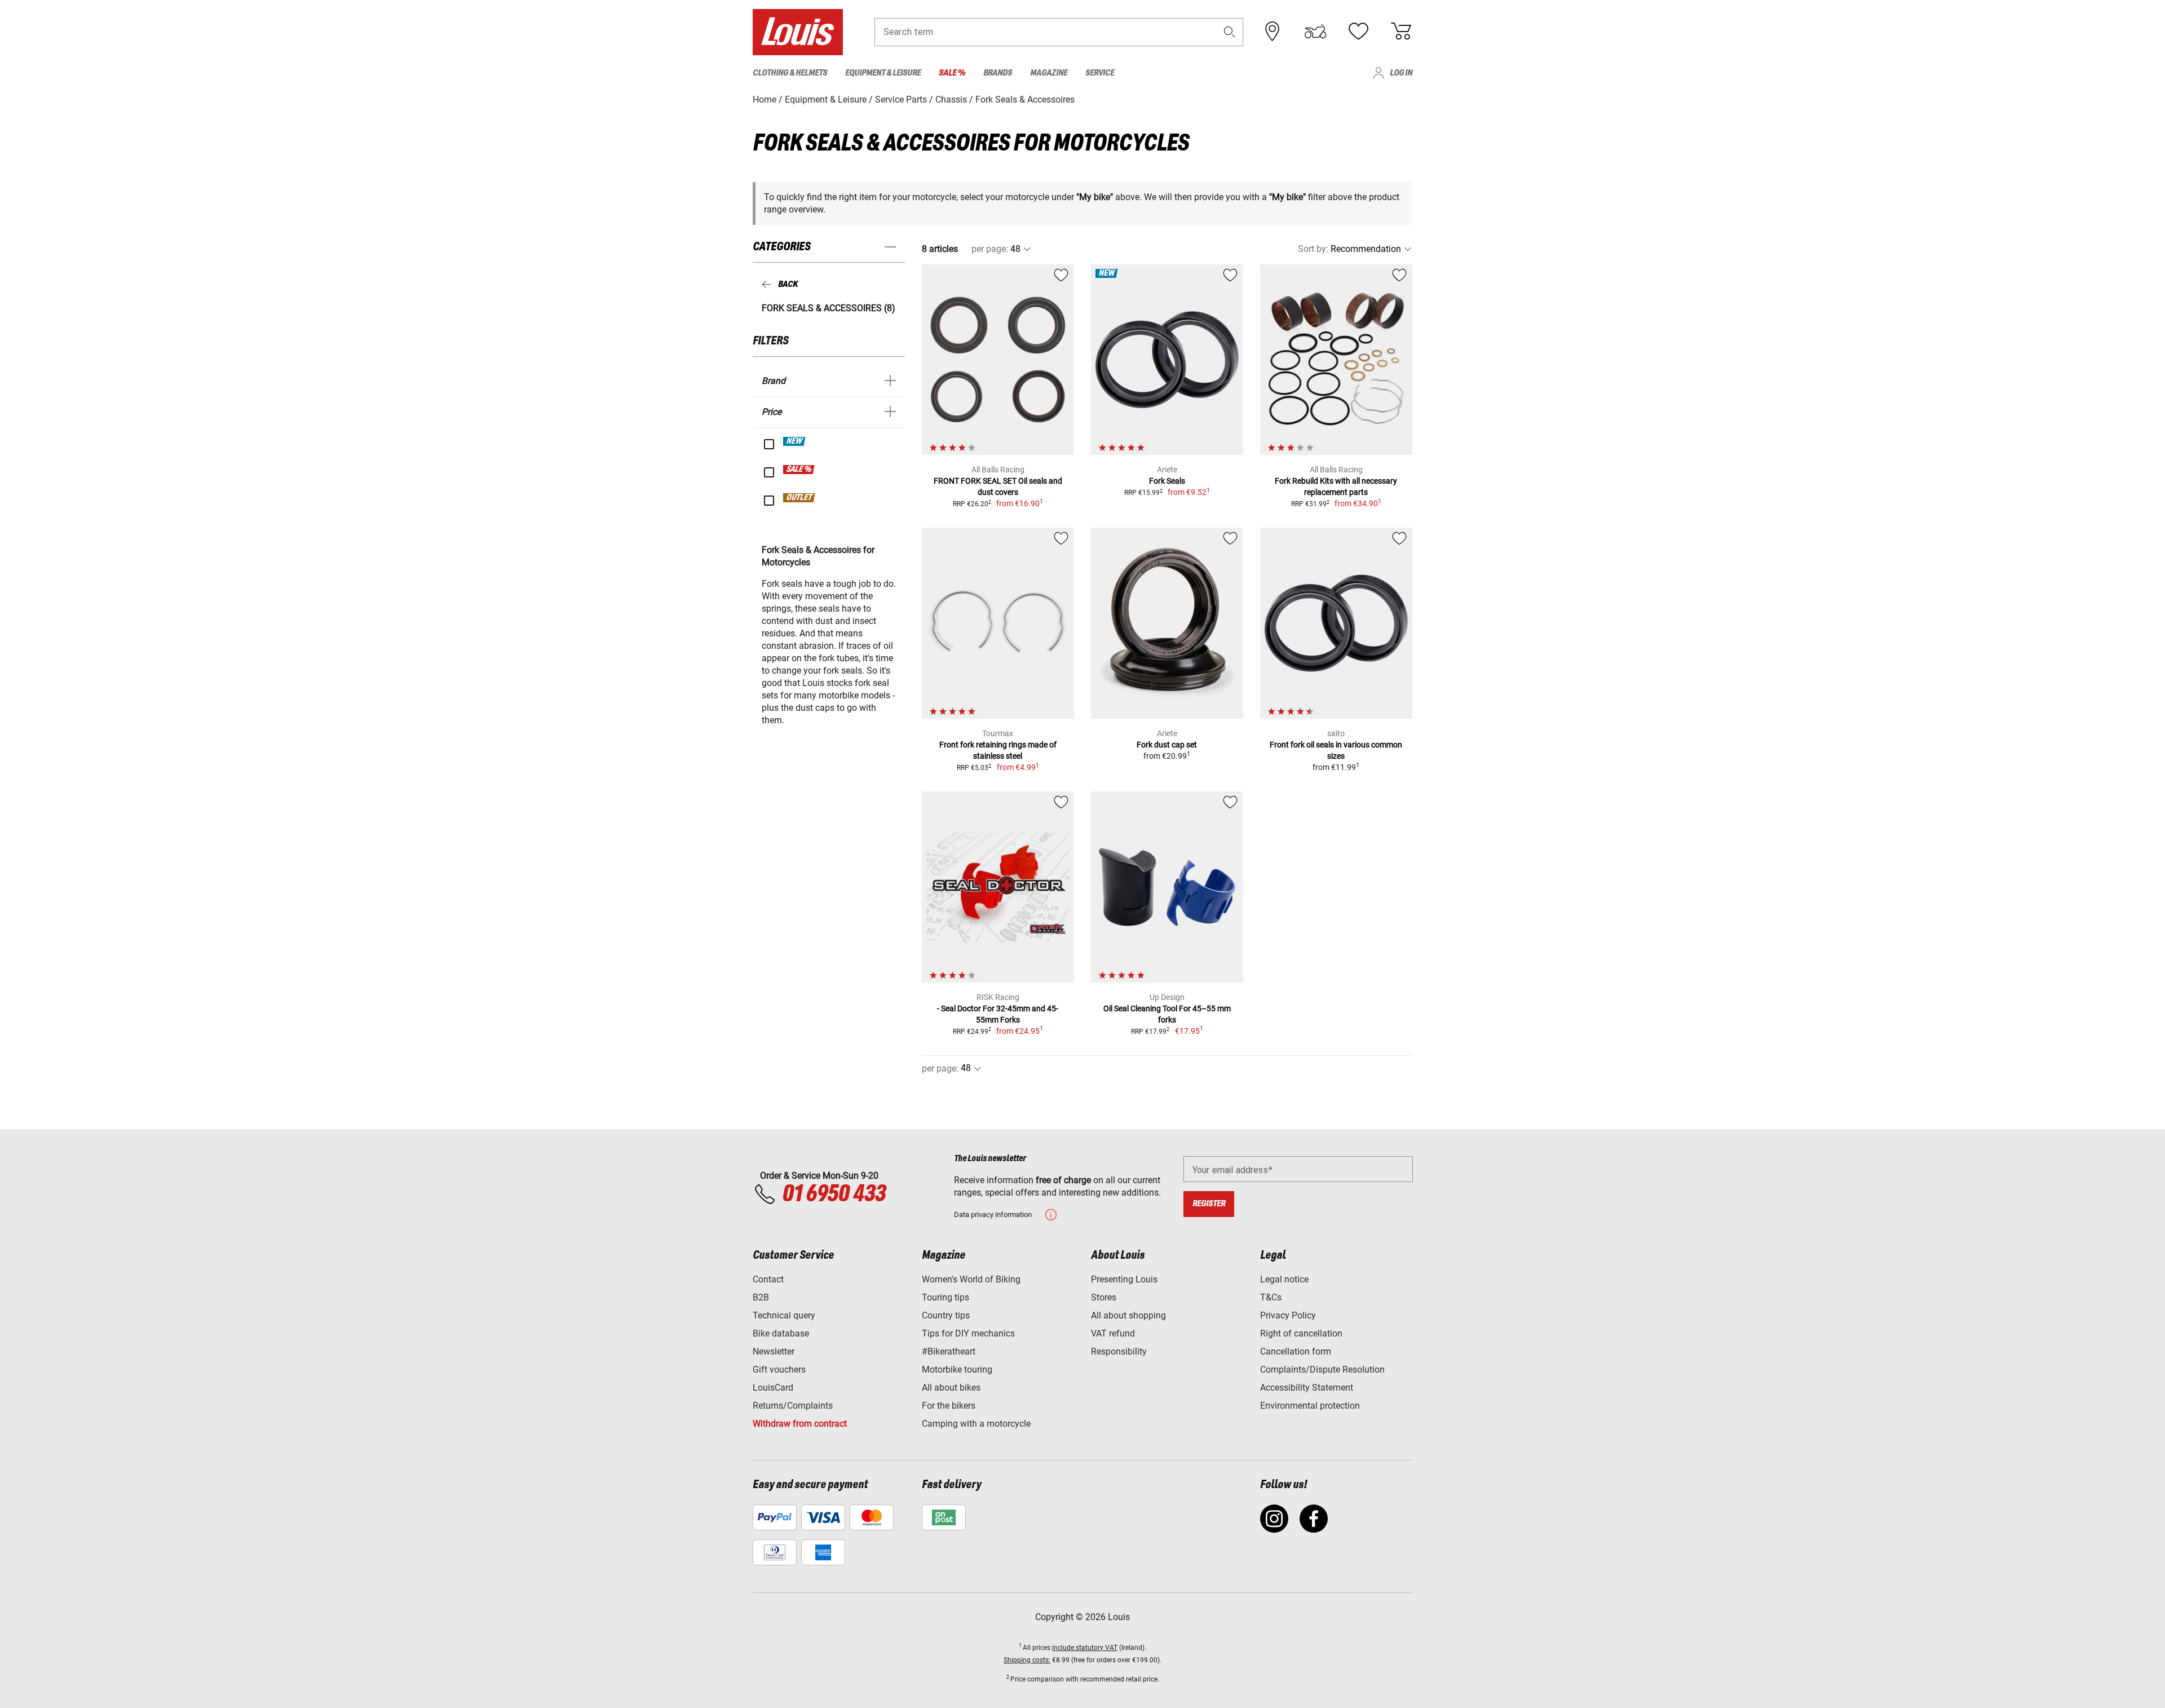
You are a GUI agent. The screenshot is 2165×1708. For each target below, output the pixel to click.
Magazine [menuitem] (1049, 73)
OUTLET (799, 498)
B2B (761, 1297)
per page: (990, 249)
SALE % (799, 470)
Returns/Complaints (793, 1406)
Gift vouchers (779, 1370)
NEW (795, 441)
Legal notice (1284, 1279)
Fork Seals (1167, 481)
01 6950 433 (834, 1194)
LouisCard (773, 1388)
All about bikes (951, 1388)
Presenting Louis (1124, 1279)
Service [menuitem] (1100, 73)
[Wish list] (1358, 32)
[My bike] (1315, 32)
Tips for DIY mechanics (968, 1333)
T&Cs (1271, 1297)
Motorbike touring (957, 1370)
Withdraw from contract (800, 1424)
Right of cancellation (1301, 1333)
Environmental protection (1310, 1406)
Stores (1104, 1297)
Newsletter (774, 1351)
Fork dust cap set (1167, 745)
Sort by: (1313, 249)
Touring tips (945, 1297)
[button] (1230, 32)
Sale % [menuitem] (952, 73)
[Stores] (1273, 32)
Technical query (784, 1315)
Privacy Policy (1288, 1315)
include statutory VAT (1085, 1648)
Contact (768, 1279)
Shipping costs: (1027, 1660)
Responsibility (1119, 1351)
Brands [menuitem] (998, 73)
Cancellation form (1296, 1351)
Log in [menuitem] (1401, 73)
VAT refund (1113, 1333)
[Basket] (1401, 32)
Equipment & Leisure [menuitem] (883, 73)
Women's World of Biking (971, 1279)
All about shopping (1128, 1315)
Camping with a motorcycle (976, 1424)
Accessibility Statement (1307, 1388)
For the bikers (949, 1406)
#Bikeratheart (949, 1351)
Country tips (946, 1315)
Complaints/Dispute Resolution (1322, 1370)
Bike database (781, 1333)
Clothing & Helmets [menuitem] (790, 73)
